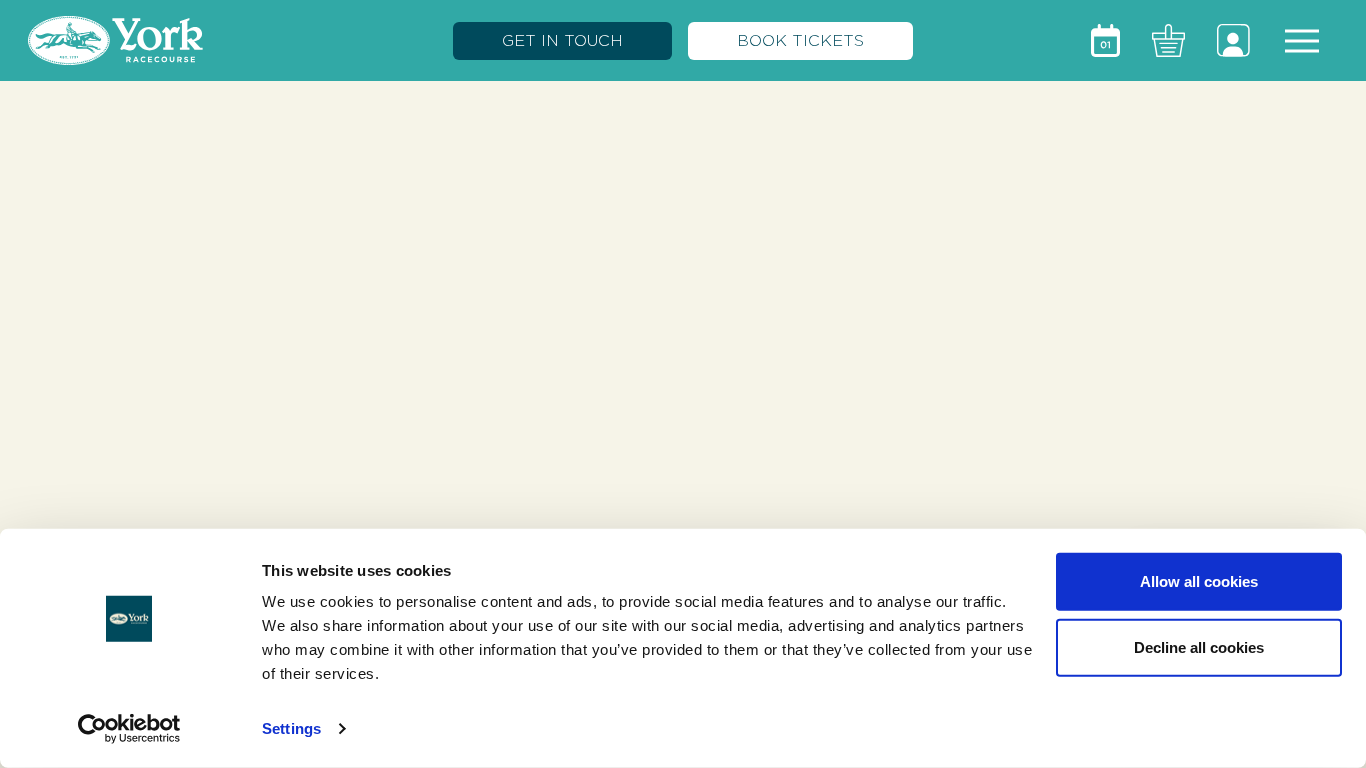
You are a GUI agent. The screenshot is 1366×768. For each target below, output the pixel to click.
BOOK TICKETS (800, 40)
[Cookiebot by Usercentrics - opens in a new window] (129, 729)
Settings (291, 728)
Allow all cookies (1199, 581)
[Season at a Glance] (1105, 40)
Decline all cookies (1199, 646)
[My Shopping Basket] (1168, 40)
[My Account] (1233, 40)
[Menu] (1302, 41)
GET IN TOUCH (562, 40)
